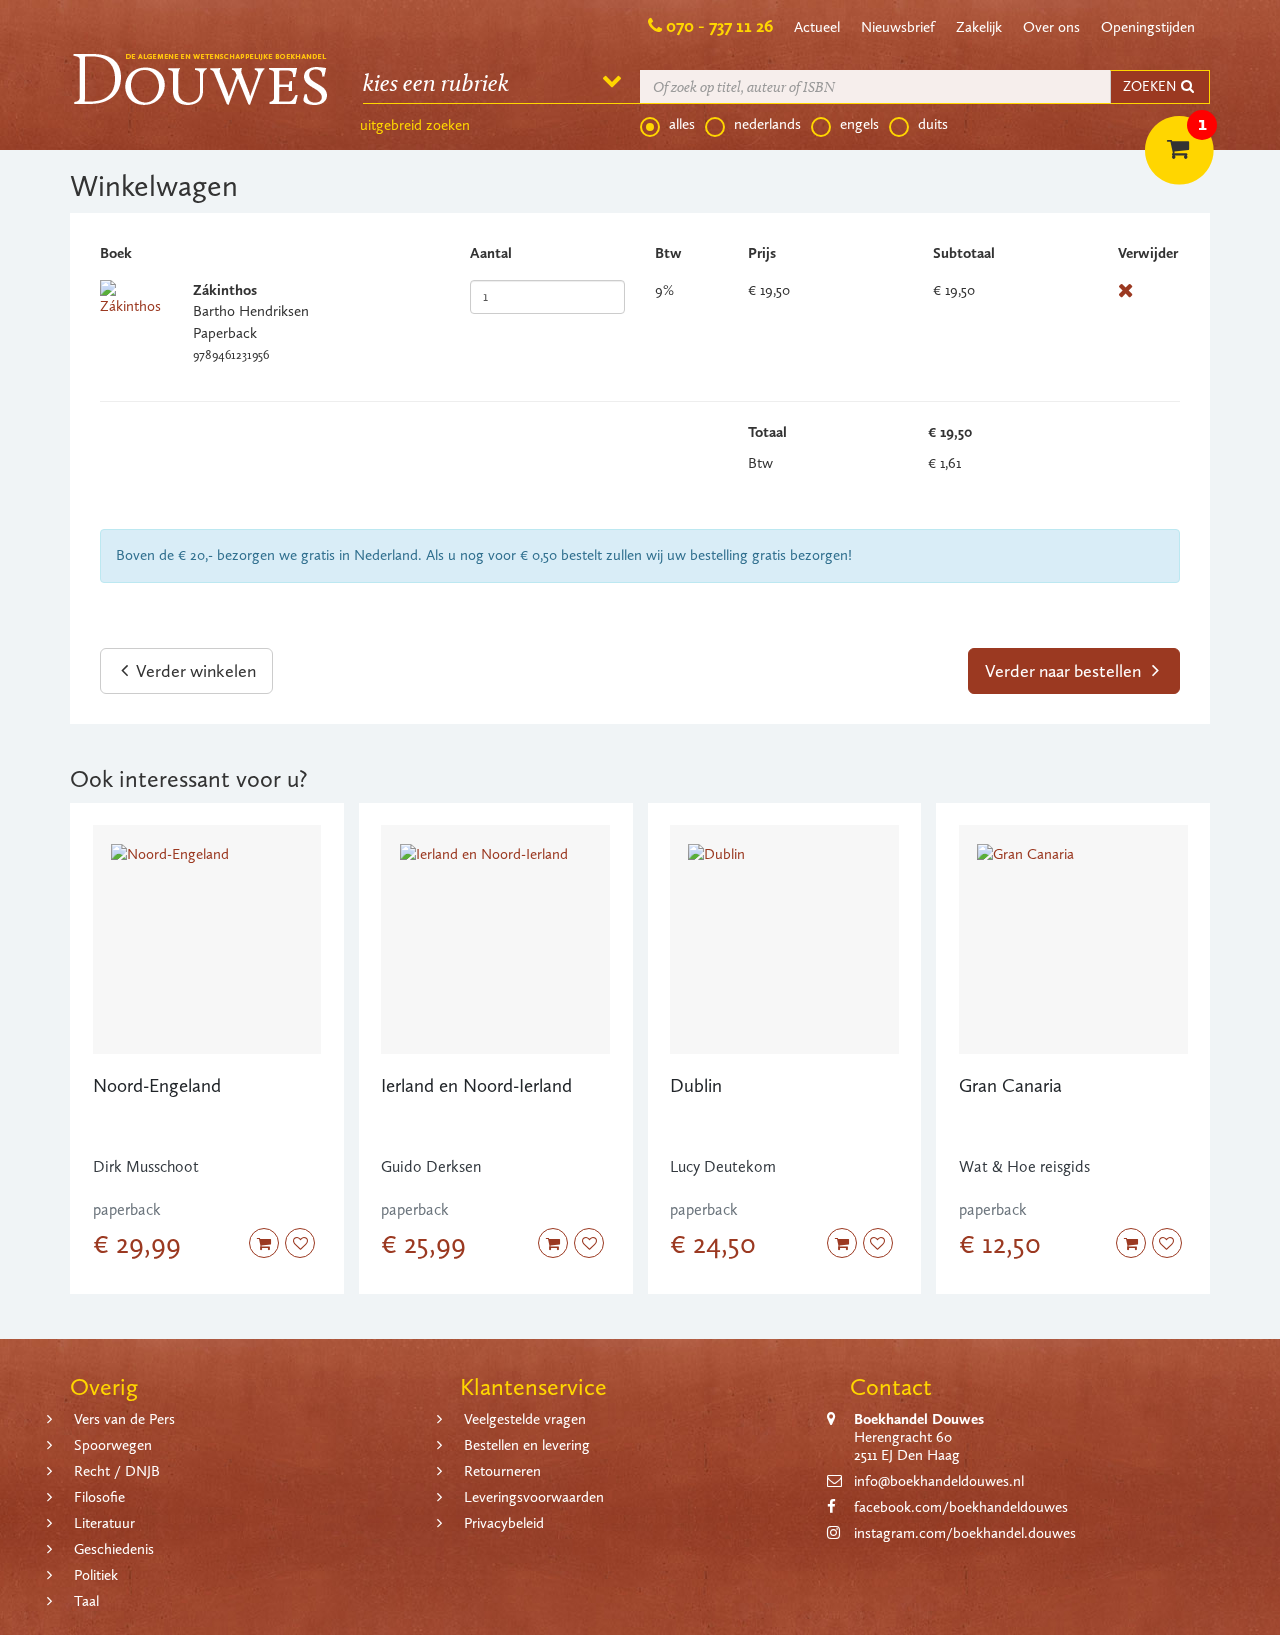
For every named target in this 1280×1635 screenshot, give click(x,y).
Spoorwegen (113, 1445)
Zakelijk (979, 27)
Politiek (96, 1575)
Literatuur (104, 1523)
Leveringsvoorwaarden (534, 1497)
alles (682, 124)
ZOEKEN (1151, 86)
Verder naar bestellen (1065, 671)
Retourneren (502, 1471)
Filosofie (99, 1497)
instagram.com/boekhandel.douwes (965, 1533)
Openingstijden (1148, 27)
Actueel (817, 27)
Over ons (1051, 27)
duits (933, 124)
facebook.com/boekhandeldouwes (961, 1507)
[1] (1165, 130)
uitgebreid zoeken (415, 125)
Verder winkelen (194, 671)
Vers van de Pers (124, 1419)
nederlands (767, 124)
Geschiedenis (114, 1549)
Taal (86, 1601)
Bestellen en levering (527, 1445)
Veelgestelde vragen (525, 1419)
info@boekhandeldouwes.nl (939, 1481)
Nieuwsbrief (898, 27)
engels (859, 124)
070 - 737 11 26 (719, 26)
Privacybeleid (504, 1523)
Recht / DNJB (117, 1471)
